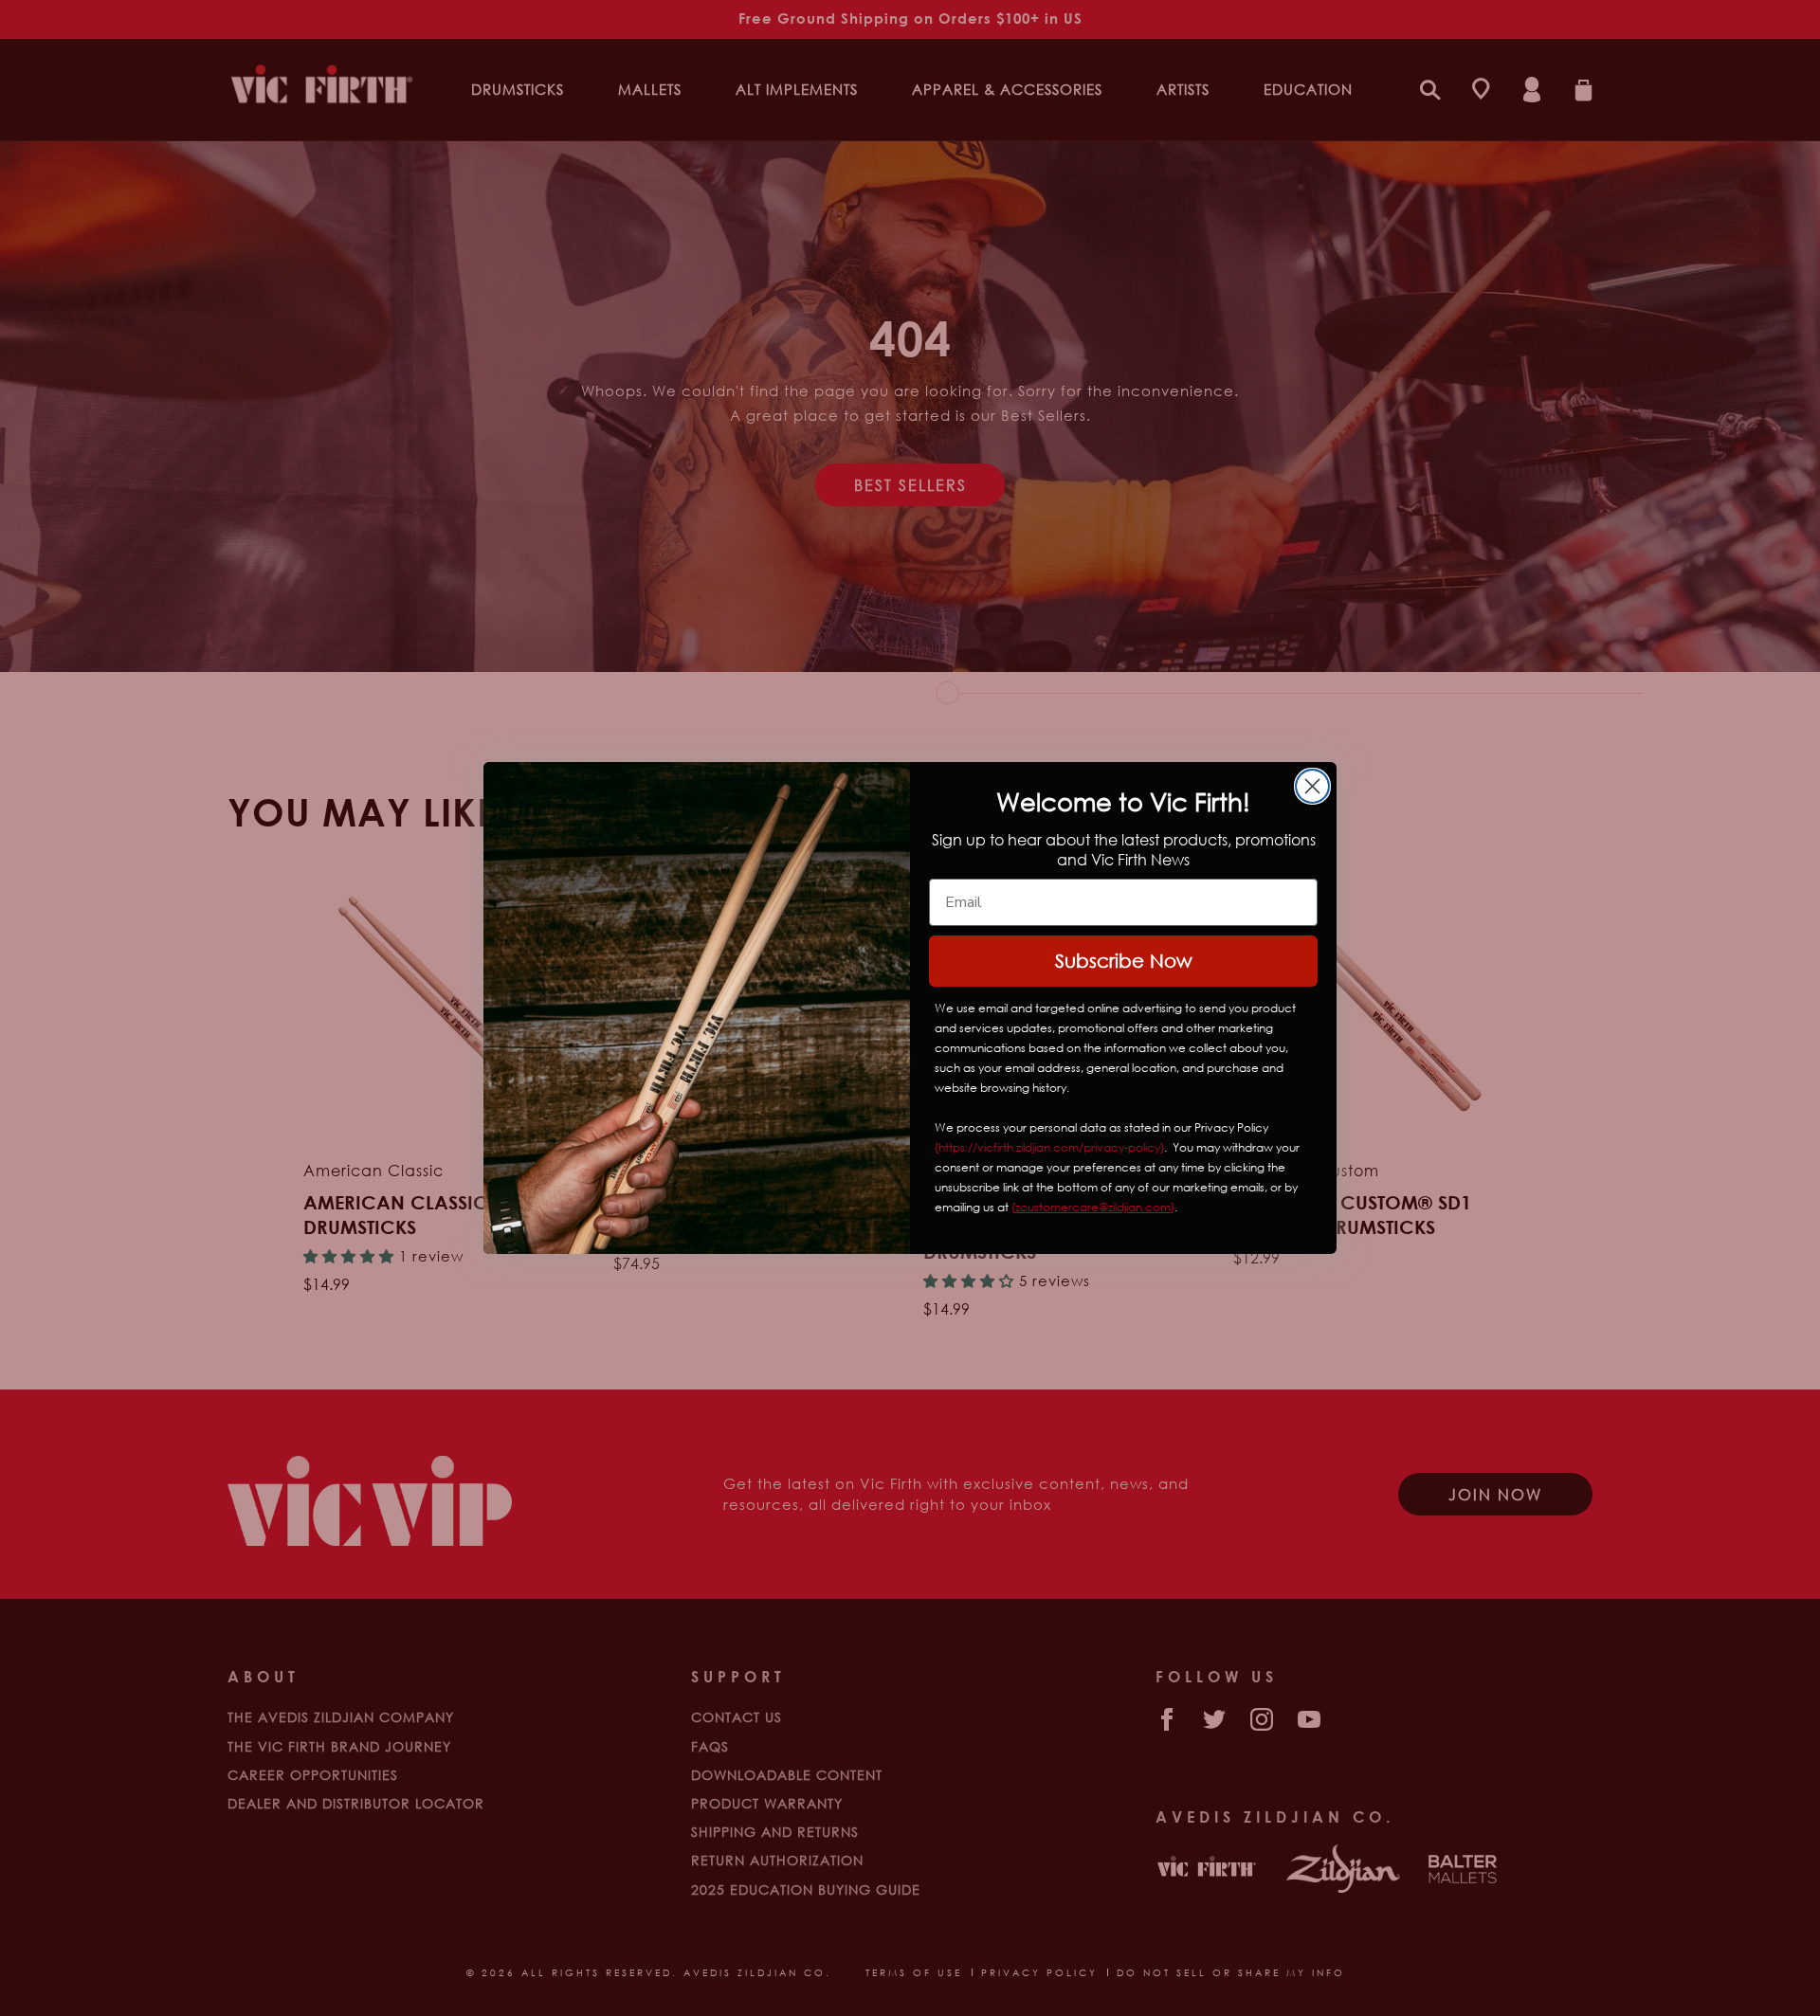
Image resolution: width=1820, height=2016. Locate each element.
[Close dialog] (1312, 786)
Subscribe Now (1124, 961)
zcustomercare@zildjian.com (1093, 1207)
